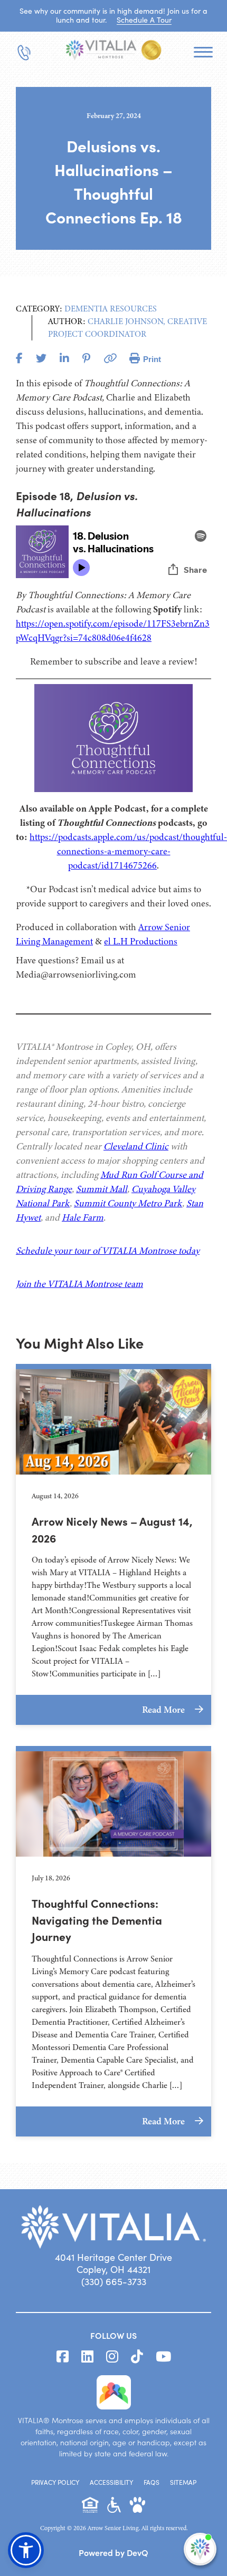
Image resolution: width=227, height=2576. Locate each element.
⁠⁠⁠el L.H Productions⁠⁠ (141, 941)
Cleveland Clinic (136, 1146)
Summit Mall (102, 1189)
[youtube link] (163, 2357)
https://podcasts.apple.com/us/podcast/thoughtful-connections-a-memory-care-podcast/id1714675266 (128, 851)
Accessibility (111, 2482)
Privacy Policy (55, 2482)
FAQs (152, 2482)
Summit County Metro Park (128, 1203)
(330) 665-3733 (114, 2281)
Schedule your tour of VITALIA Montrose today (108, 1251)
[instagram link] (112, 2357)
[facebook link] (63, 2357)
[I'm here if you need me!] (200, 2549)
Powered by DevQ (113, 2552)
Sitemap (183, 2482)
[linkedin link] (87, 2357)
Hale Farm (83, 1217)
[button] (26, 2550)
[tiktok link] (137, 2357)
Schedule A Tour (144, 20)
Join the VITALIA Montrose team (79, 1284)
